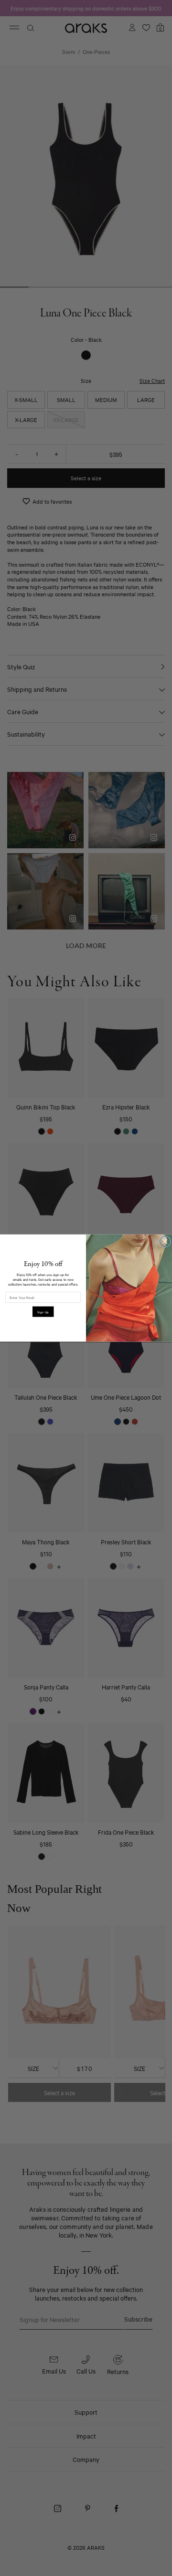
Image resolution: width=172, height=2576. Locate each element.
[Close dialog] (165, 1241)
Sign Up (43, 1312)
